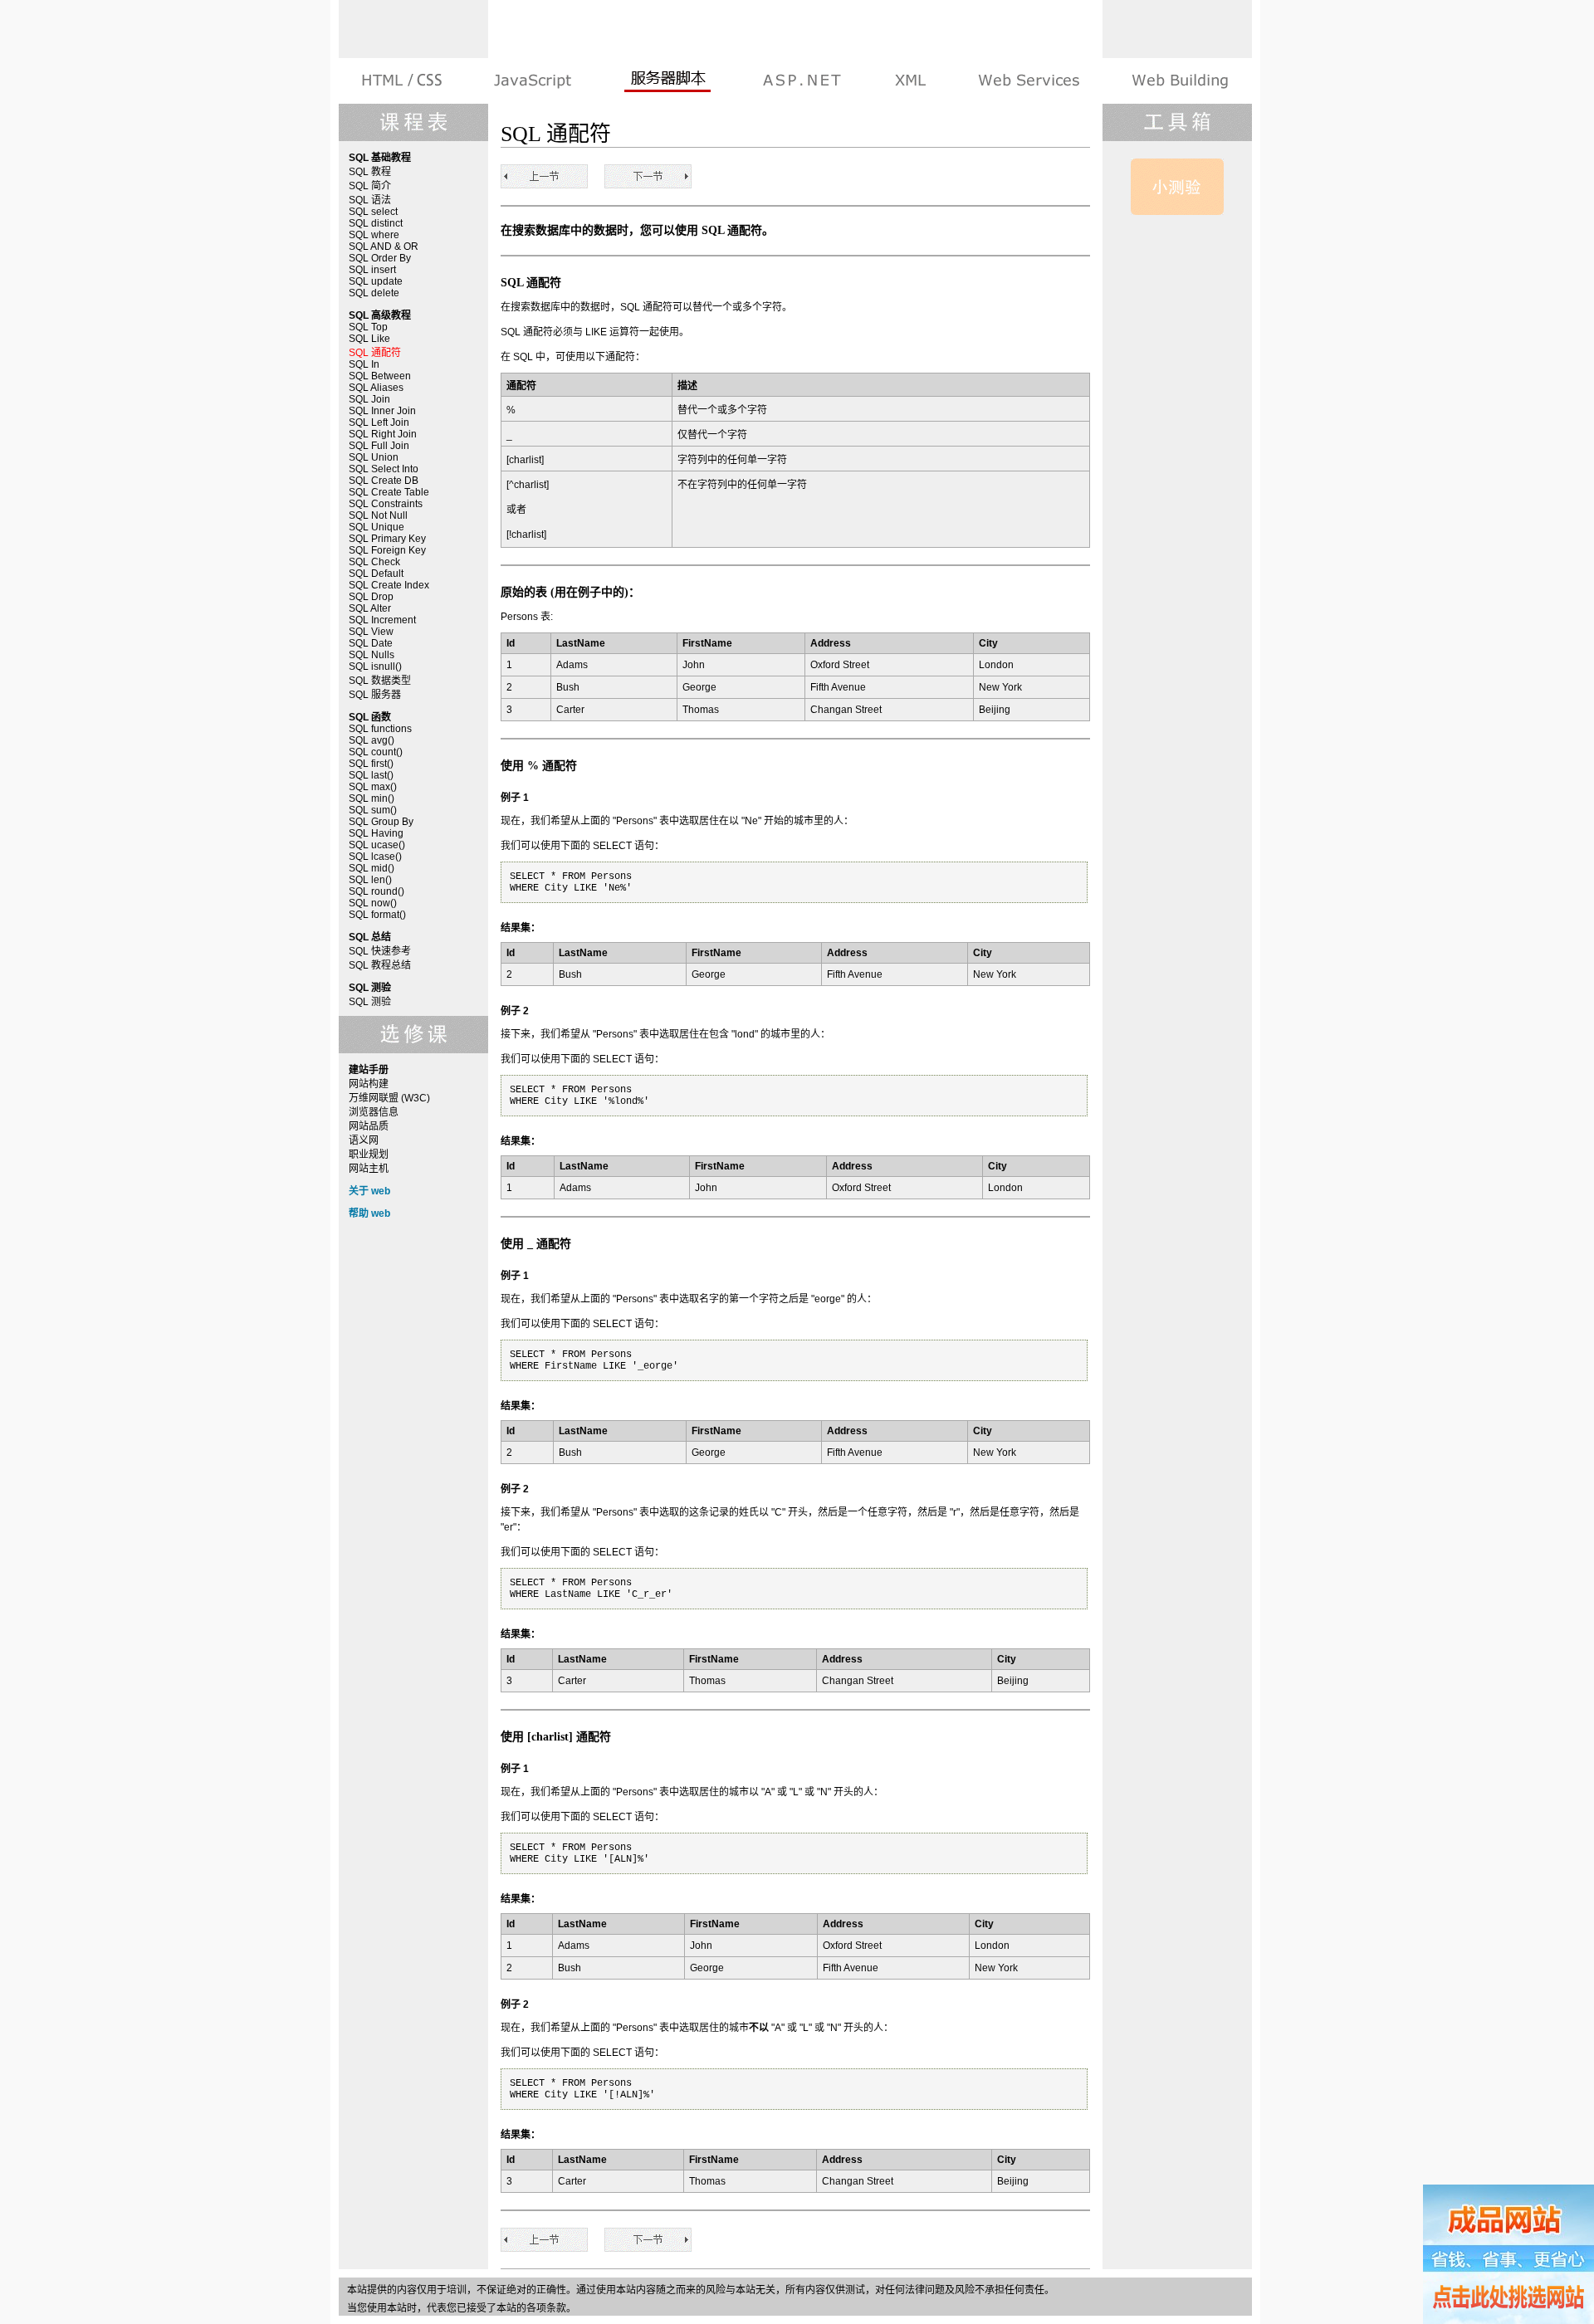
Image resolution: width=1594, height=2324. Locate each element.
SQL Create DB (384, 481)
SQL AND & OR (384, 247)
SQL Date (371, 643)
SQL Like (369, 339)
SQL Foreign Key (387, 550)
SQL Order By (380, 258)
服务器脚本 (667, 81)
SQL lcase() (375, 857)
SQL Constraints (386, 504)
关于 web (369, 1191)
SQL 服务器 (375, 695)
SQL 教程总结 (380, 965)
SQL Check (374, 562)
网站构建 (369, 1084)
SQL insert (372, 270)
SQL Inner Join (382, 411)
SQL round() (376, 891)
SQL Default (376, 574)
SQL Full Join (379, 446)
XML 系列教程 (909, 81)
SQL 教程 (370, 172)
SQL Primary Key (387, 539)
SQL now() (373, 903)
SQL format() (377, 915)
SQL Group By (381, 822)
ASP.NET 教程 (802, 81)
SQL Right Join (383, 434)
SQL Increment (382, 620)
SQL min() (372, 798)
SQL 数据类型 (380, 681)
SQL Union (374, 457)
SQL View (371, 632)
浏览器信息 (374, 1112)
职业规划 (369, 1155)
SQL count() (376, 752)
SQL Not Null (378, 515)
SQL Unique (376, 527)
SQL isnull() (375, 666)
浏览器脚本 (533, 81)
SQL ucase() (377, 845)
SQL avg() (372, 740)
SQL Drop (371, 597)
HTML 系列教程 (403, 81)
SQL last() (371, 775)
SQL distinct (376, 223)
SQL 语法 (370, 200)
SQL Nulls (372, 655)
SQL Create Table (389, 492)
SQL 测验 (370, 1002)
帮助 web (369, 1213)
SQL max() (373, 787)
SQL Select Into (384, 469)
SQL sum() (373, 810)
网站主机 (369, 1169)
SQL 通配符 (375, 353)
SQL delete (374, 293)
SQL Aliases (376, 388)
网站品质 (369, 1126)
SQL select (373, 212)
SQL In (364, 364)
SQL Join (369, 399)
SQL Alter (370, 608)
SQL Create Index (389, 585)
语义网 (364, 1140)
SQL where (374, 235)
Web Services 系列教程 (1028, 81)
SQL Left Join (379, 422)
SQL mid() (372, 868)
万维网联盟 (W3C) (389, 1098)
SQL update (376, 281)
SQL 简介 (370, 186)
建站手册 (1178, 81)
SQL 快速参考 (380, 951)
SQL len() (370, 880)
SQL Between (380, 376)
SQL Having (376, 833)
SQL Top (368, 327)
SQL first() (371, 764)
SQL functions (380, 729)
